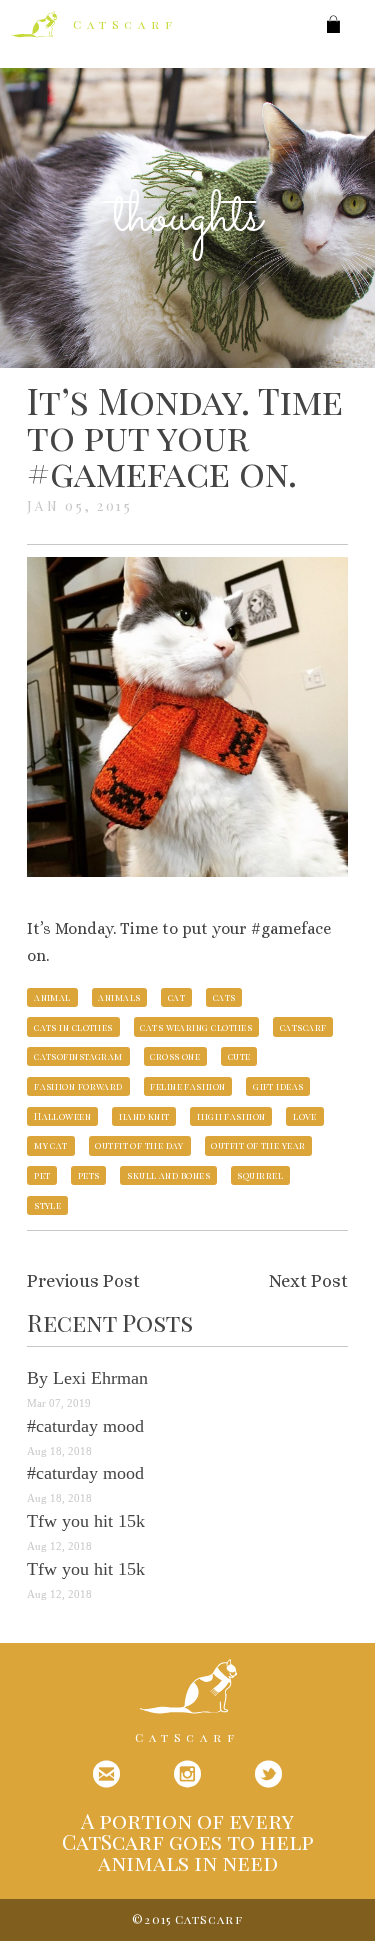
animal (52, 997)
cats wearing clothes (196, 1027)
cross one (175, 1056)
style (47, 1205)
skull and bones (168, 1175)
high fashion (231, 1116)
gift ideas (278, 1086)
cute (239, 1056)
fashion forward (78, 1086)
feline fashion (187, 1086)
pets (89, 1175)
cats (224, 997)
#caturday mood (85, 1426)
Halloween (62, 1116)
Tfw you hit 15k (86, 1521)
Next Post (308, 1281)
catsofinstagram (78, 1056)
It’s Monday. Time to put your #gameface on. (185, 436)
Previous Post (83, 1281)
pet (42, 1175)
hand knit (144, 1116)
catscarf (303, 1027)
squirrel (260, 1175)
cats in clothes (73, 1027)
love (305, 1116)
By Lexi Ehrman (87, 1378)
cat (176, 997)
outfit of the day (139, 1145)
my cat (51, 1145)
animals (119, 997)
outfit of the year (258, 1145)
